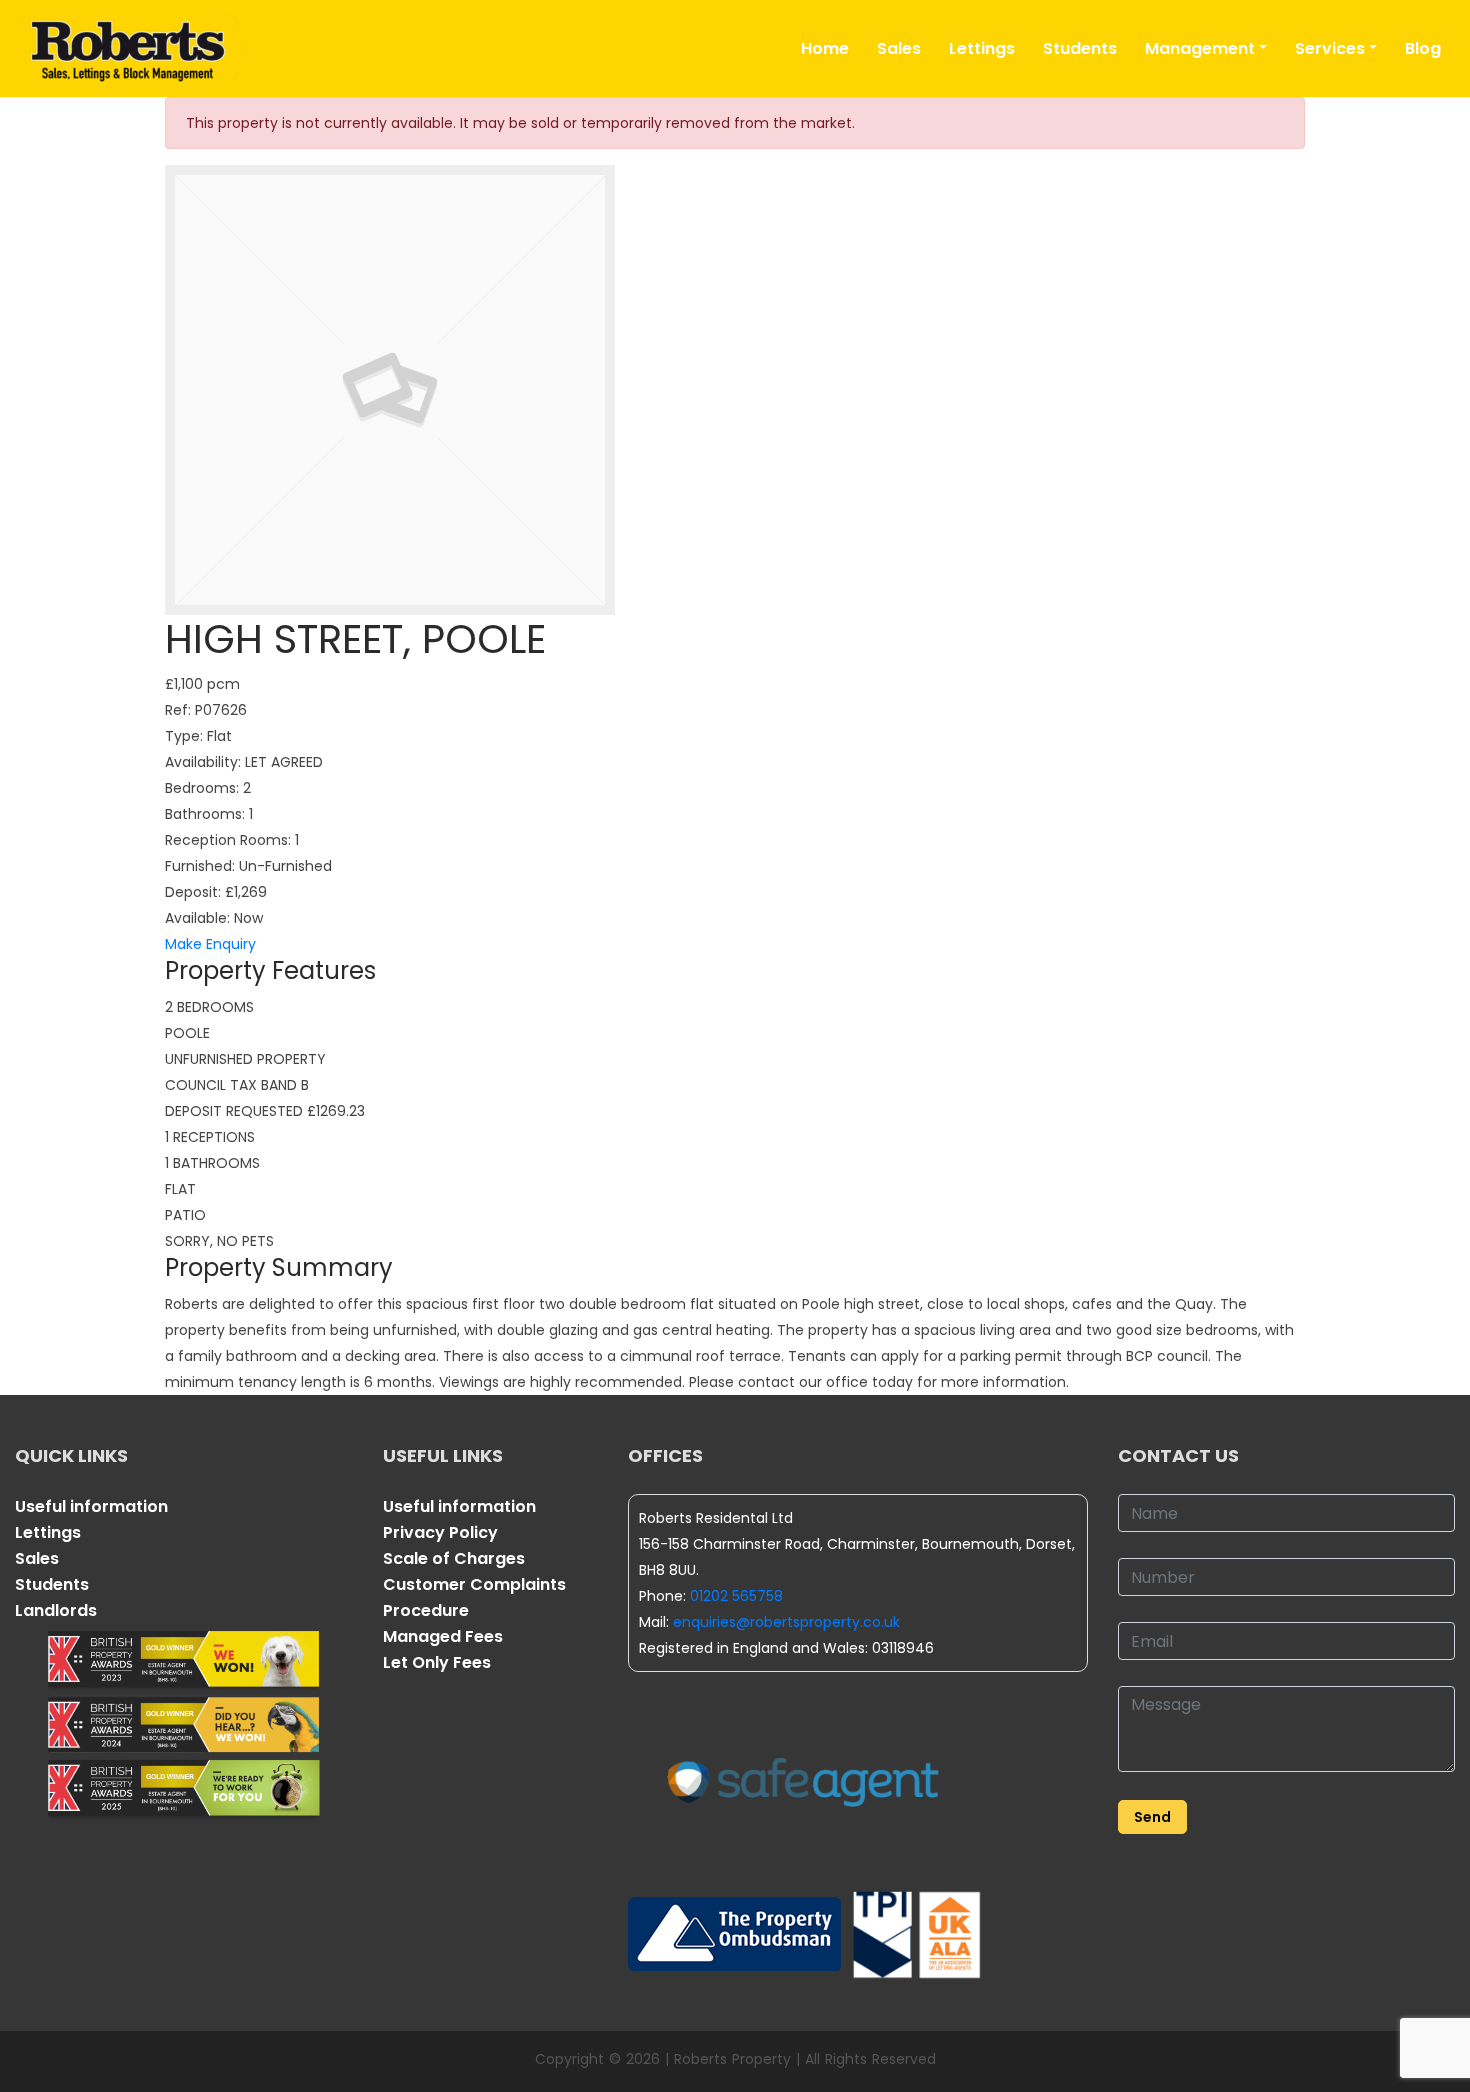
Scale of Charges (454, 1558)
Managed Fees (443, 1636)
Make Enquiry (210, 944)
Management (1200, 48)
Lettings (982, 48)
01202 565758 (736, 1596)
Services (1330, 48)
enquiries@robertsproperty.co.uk (786, 1622)
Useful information (91, 1506)
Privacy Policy (440, 1532)
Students (1080, 48)
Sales (899, 48)
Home (825, 48)
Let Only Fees (437, 1662)
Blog (1423, 48)
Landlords (56, 1610)
